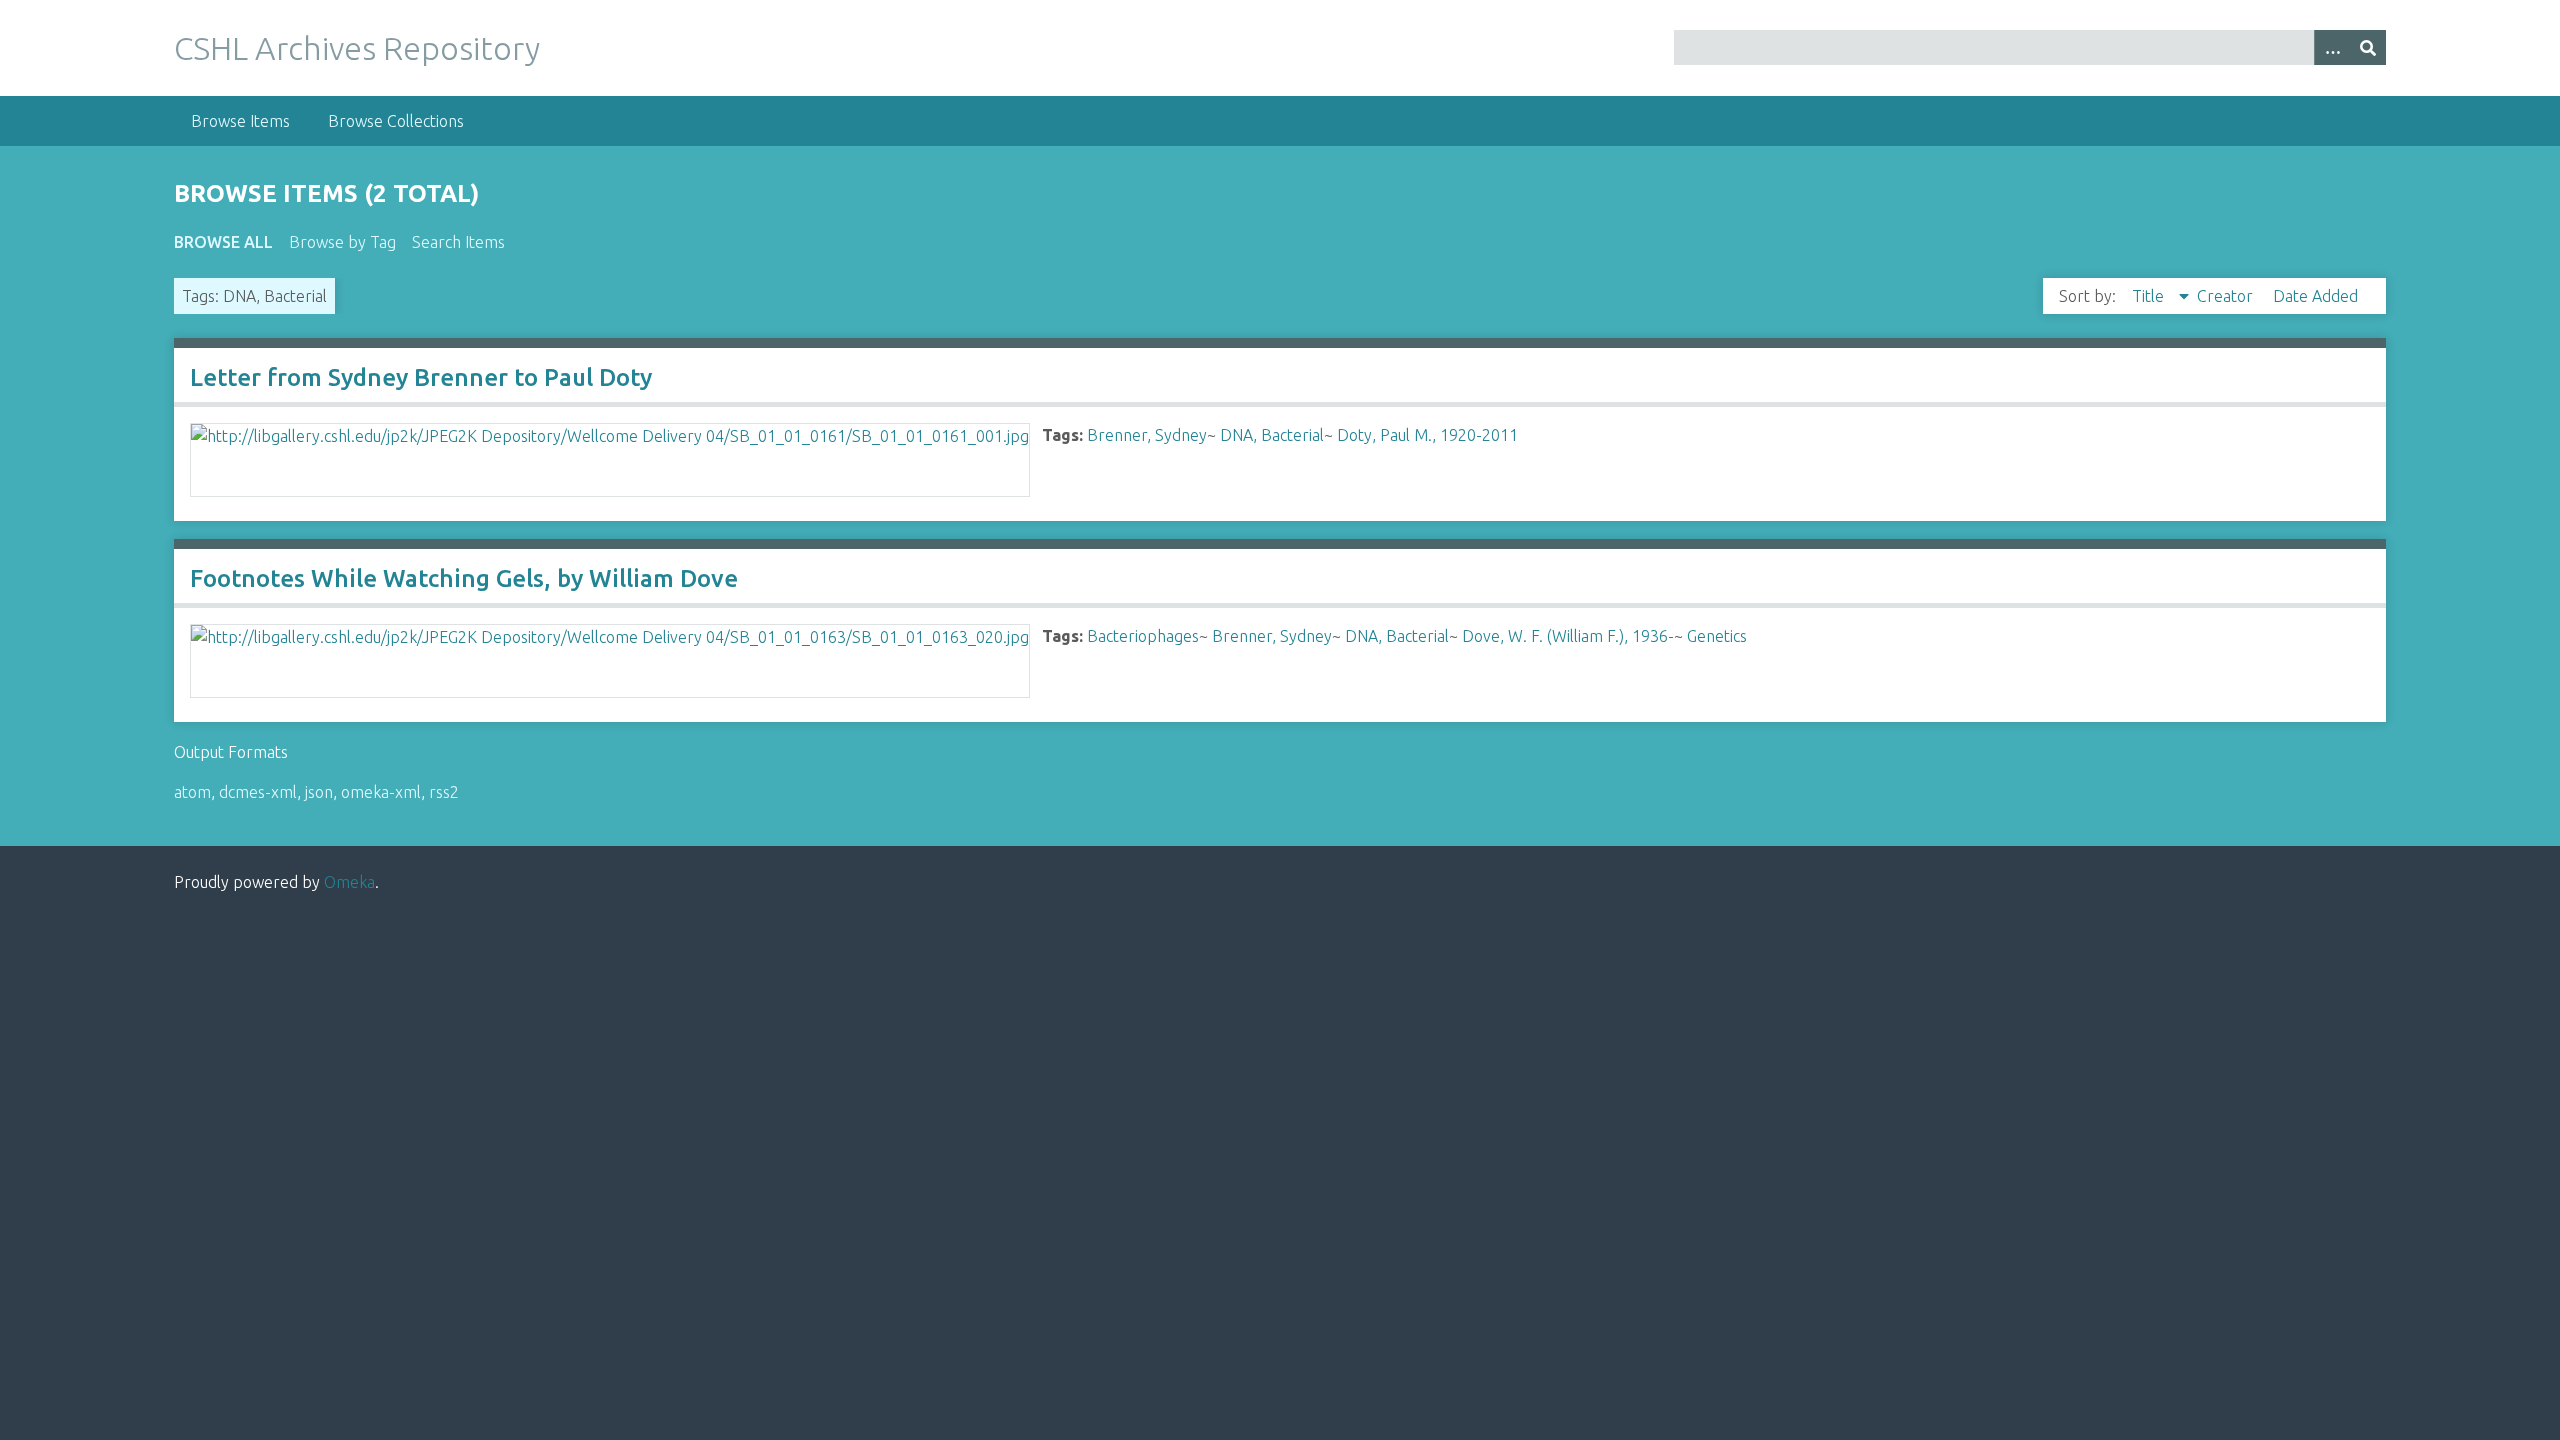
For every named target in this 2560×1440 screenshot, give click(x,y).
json (319, 792)
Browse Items (240, 121)
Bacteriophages (1143, 636)
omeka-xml (381, 792)
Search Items (458, 242)
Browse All (223, 242)
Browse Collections (396, 121)
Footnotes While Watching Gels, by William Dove (464, 578)
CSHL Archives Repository (357, 48)
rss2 (444, 792)
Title (2150, 296)
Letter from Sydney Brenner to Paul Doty (421, 377)
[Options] (2332, 47)
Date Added (2315, 296)
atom (192, 792)
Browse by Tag (342, 242)
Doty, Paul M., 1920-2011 (1427, 435)
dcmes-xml (258, 792)
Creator (2227, 296)
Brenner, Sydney (1147, 435)
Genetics (1717, 636)
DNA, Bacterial (1272, 435)
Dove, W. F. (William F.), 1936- (1568, 636)
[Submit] (2368, 47)
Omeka (349, 882)
